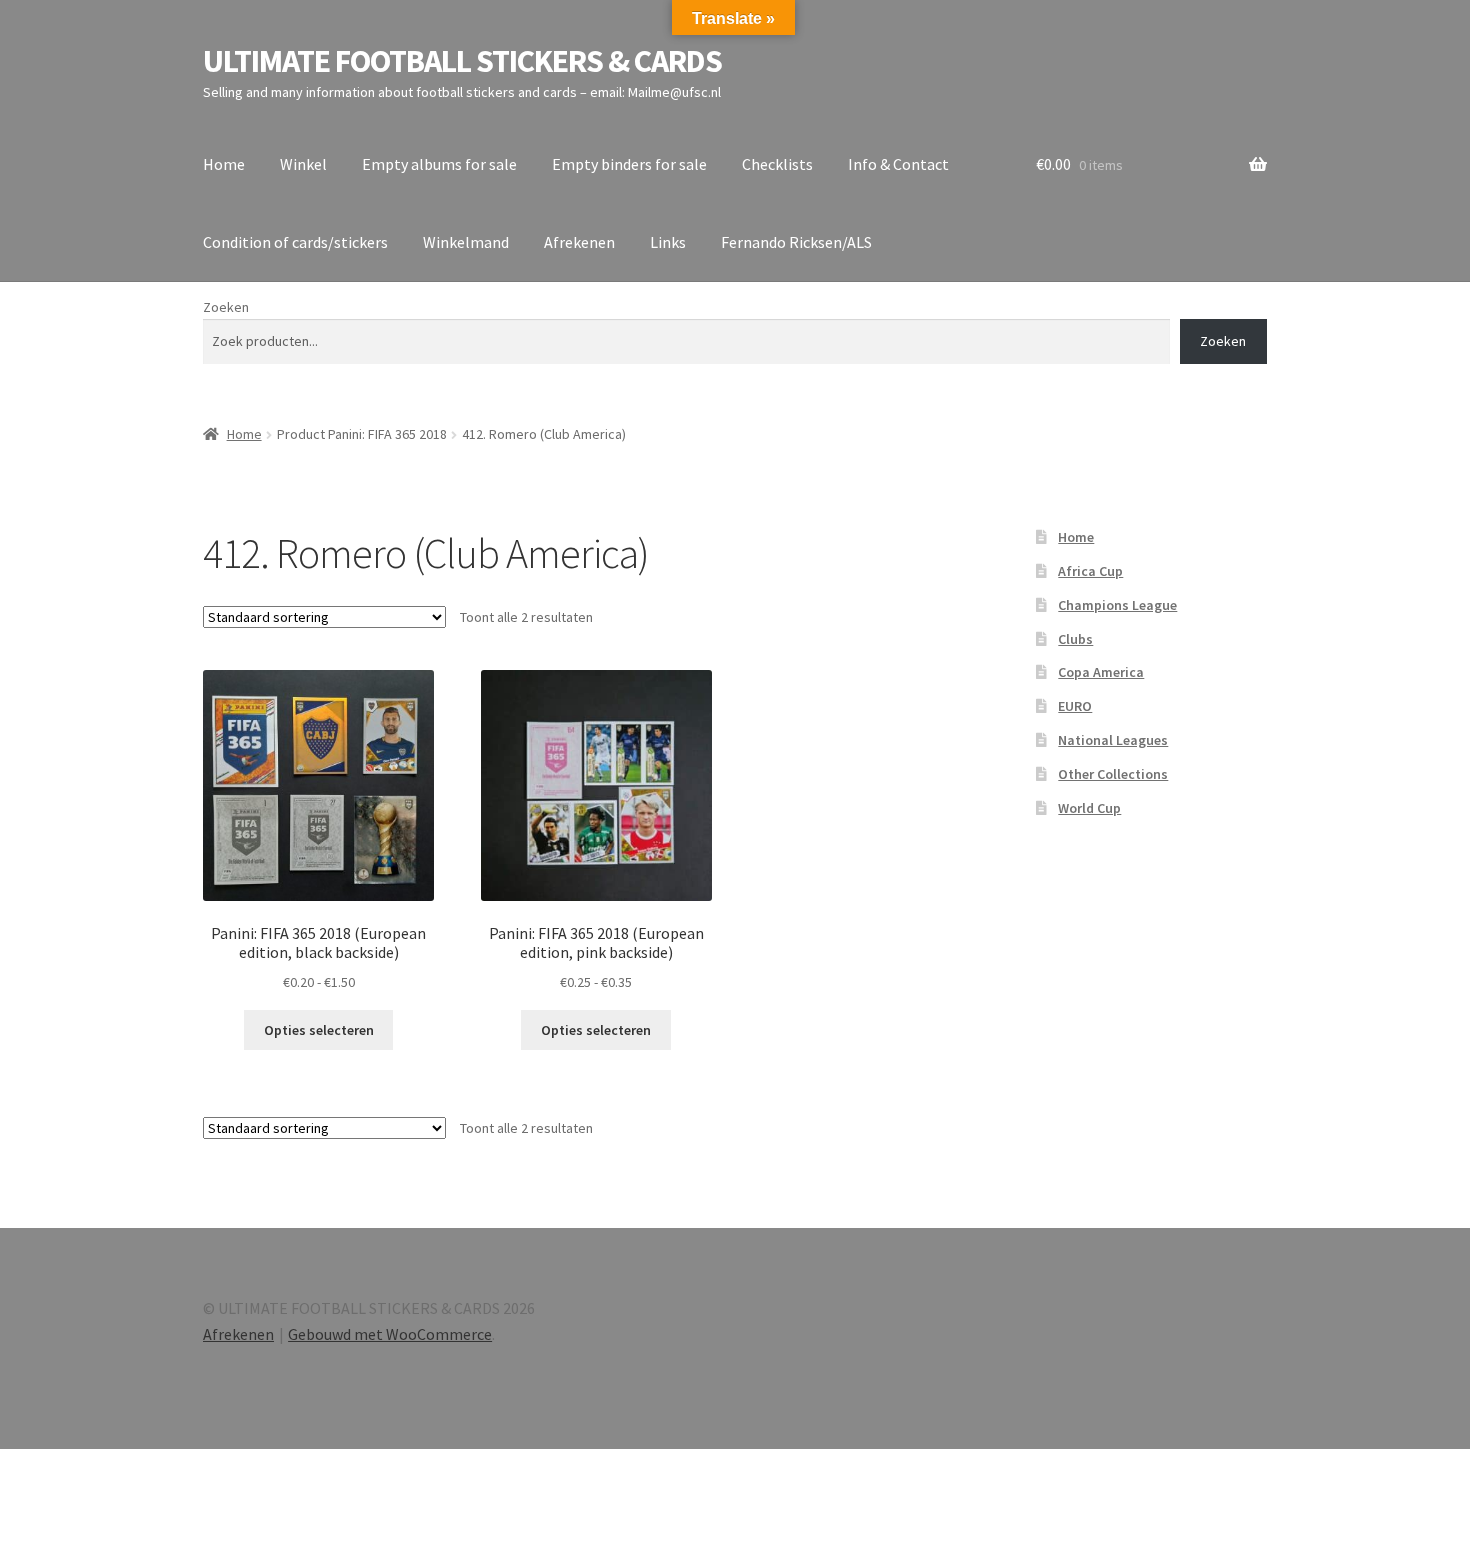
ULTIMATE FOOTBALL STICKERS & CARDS (462, 61)
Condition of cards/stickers (295, 242)
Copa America (1101, 672)
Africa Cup (1090, 571)
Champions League (1117, 605)
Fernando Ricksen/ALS (796, 242)
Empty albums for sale (439, 164)
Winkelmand (466, 242)
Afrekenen (579, 242)
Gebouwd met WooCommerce (390, 1334)
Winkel (303, 164)
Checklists (777, 164)
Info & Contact (898, 164)
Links (668, 242)
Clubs (1075, 639)
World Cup (1089, 808)
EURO (1075, 706)
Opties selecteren (319, 1030)
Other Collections (1113, 774)
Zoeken (226, 307)
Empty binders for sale (629, 164)
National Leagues (1113, 740)
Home (224, 164)
